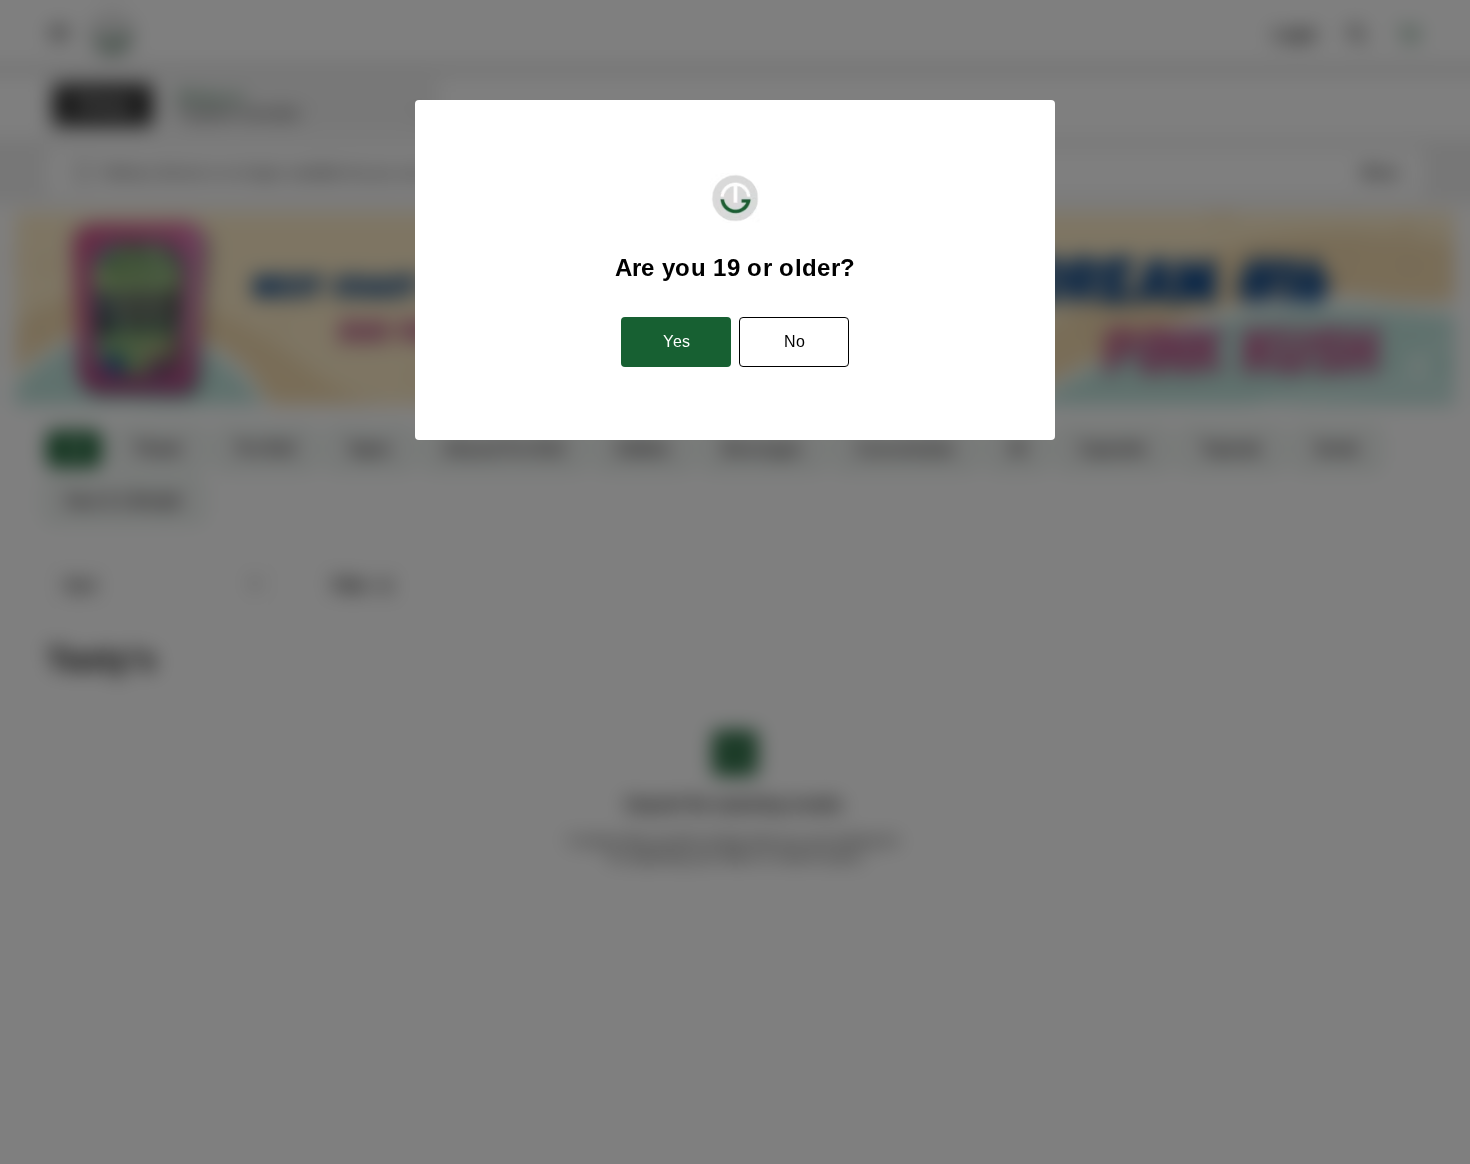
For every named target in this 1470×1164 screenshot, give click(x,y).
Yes (676, 341)
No (794, 341)
